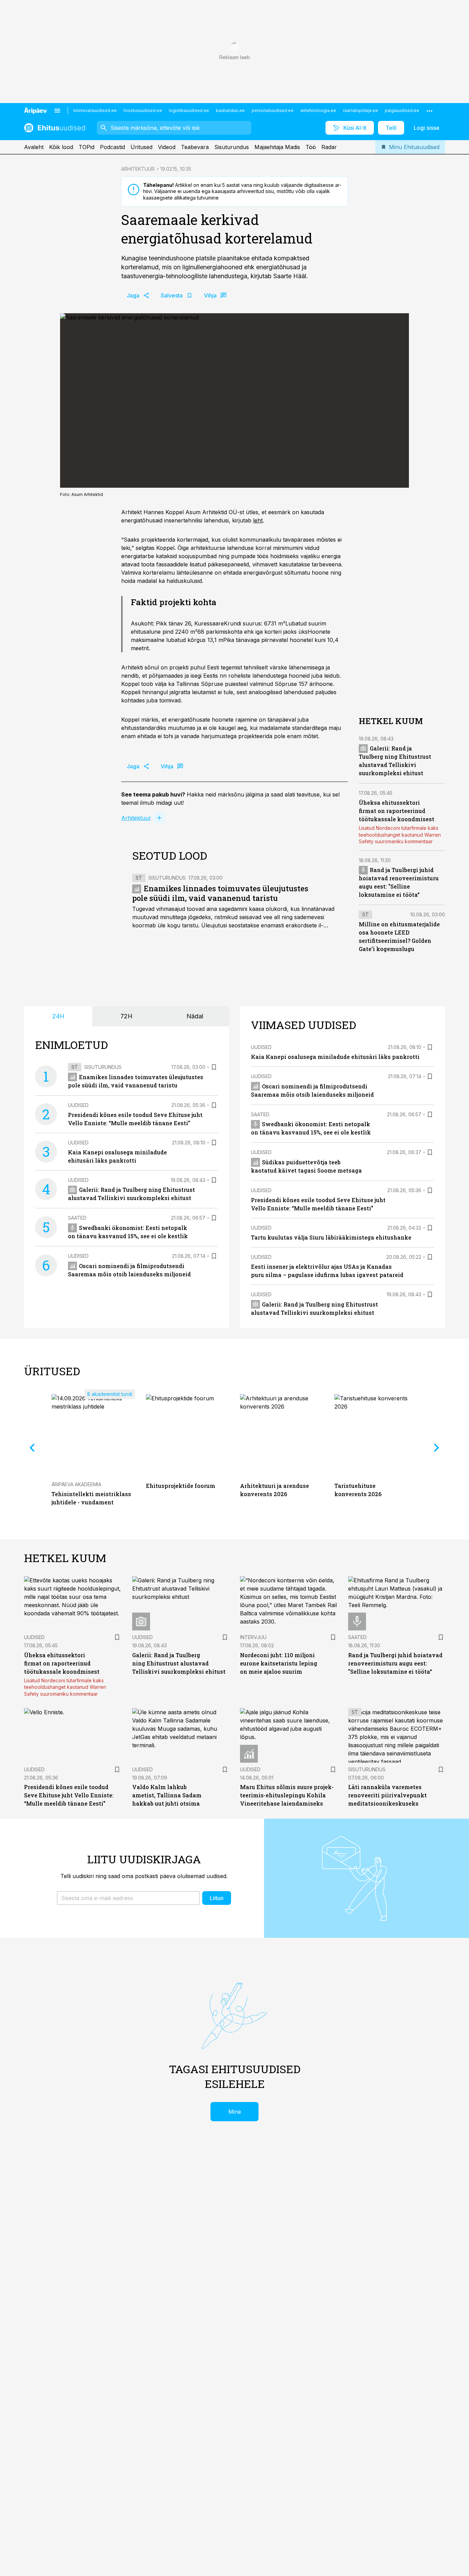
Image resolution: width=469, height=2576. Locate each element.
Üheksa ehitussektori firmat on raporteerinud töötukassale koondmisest (397, 811)
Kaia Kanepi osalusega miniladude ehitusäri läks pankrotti (335, 1057)
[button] (128, 1898)
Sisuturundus (232, 147)
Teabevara (195, 147)
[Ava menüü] (57, 111)
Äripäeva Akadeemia (76, 1484)
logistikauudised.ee (189, 110)
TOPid (87, 147)
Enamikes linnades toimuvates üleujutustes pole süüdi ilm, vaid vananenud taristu (220, 893)
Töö (311, 147)
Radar (329, 147)
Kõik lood (61, 147)
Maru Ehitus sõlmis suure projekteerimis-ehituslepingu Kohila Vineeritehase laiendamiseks (287, 1795)
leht (258, 520)
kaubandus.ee (230, 110)
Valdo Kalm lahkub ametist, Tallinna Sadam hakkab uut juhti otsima (167, 1795)
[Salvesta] (214, 1067)
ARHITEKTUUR (138, 169)
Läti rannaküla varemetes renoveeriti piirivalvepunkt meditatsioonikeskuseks (387, 1795)
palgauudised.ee (402, 110)
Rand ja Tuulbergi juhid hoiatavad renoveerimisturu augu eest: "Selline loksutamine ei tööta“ (395, 1663)
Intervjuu (253, 1637)
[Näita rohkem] (430, 111)
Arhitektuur (136, 818)
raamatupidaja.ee (361, 110)
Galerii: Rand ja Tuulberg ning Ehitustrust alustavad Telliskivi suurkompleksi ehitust (179, 1663)
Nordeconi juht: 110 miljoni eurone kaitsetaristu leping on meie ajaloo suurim (279, 1663)
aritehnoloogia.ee (318, 110)
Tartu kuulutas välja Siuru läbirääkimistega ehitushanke (331, 1237)
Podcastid (112, 147)
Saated (77, 1218)
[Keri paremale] (437, 1448)
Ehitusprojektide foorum (181, 1486)
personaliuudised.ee (273, 110)
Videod (167, 147)
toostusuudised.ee (143, 110)
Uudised (78, 1105)
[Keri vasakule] (32, 1448)
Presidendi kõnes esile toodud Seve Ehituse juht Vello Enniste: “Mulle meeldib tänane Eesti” (69, 1795)
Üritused (141, 147)
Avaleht (34, 147)
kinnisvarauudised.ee (95, 110)
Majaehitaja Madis (277, 147)
